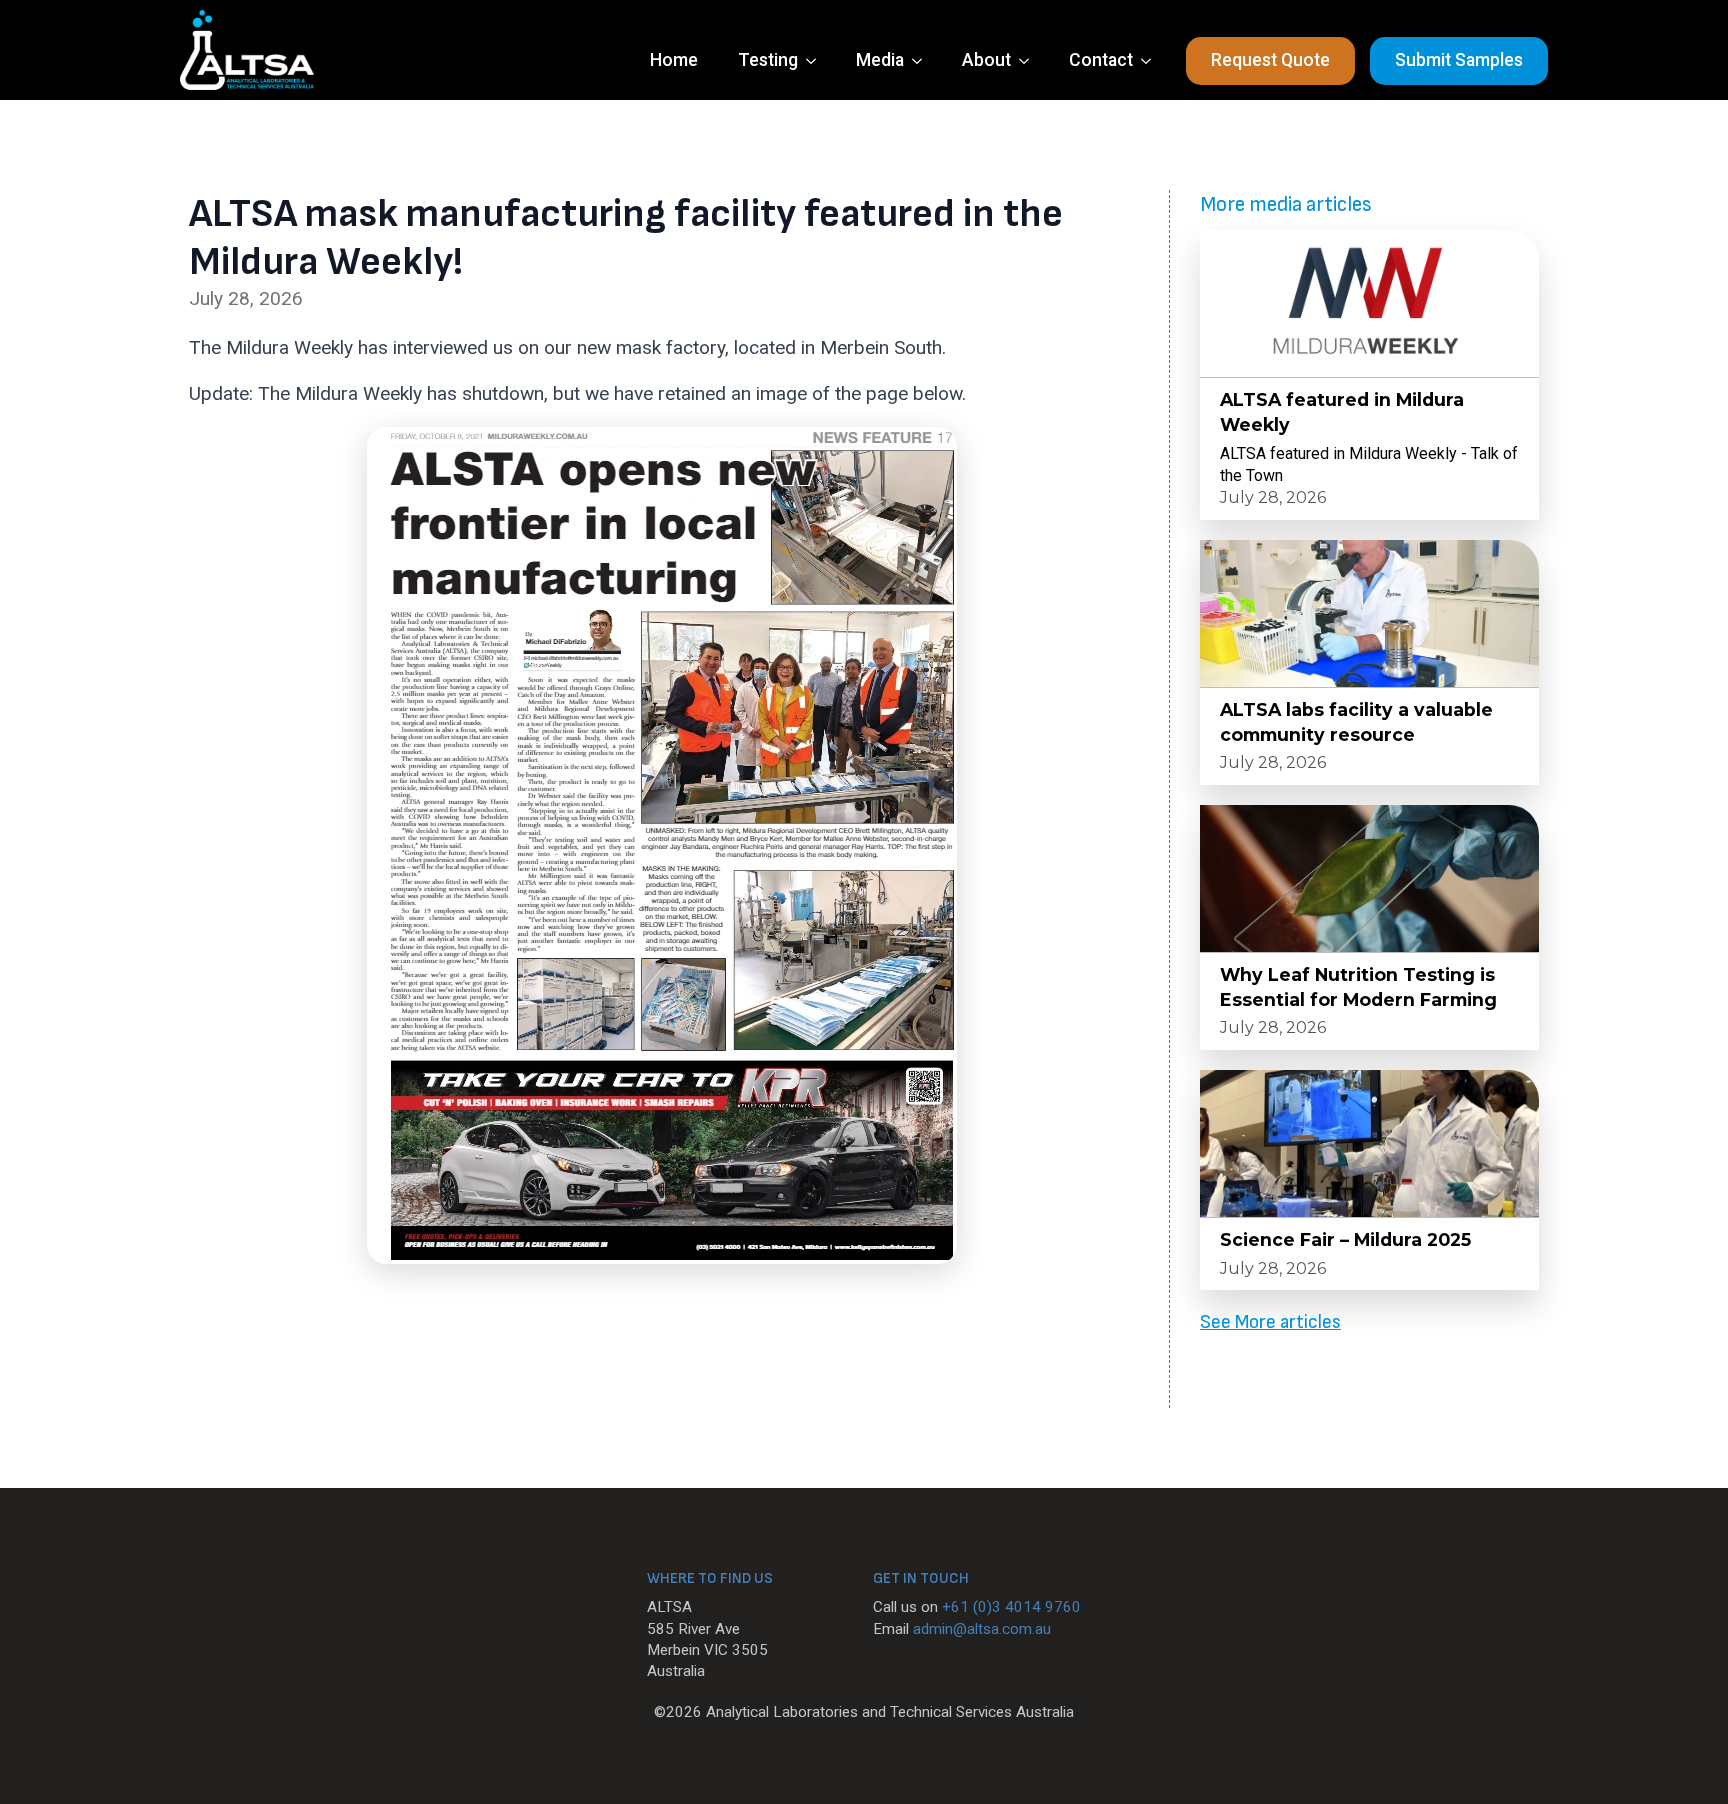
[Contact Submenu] (1152, 61)
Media (880, 60)
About (986, 60)
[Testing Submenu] (817, 61)
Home (674, 60)
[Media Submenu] (923, 61)
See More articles (1270, 1322)
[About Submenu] (1030, 61)
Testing (768, 60)
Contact (1101, 60)
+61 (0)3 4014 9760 (1011, 1607)
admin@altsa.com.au (982, 1629)
